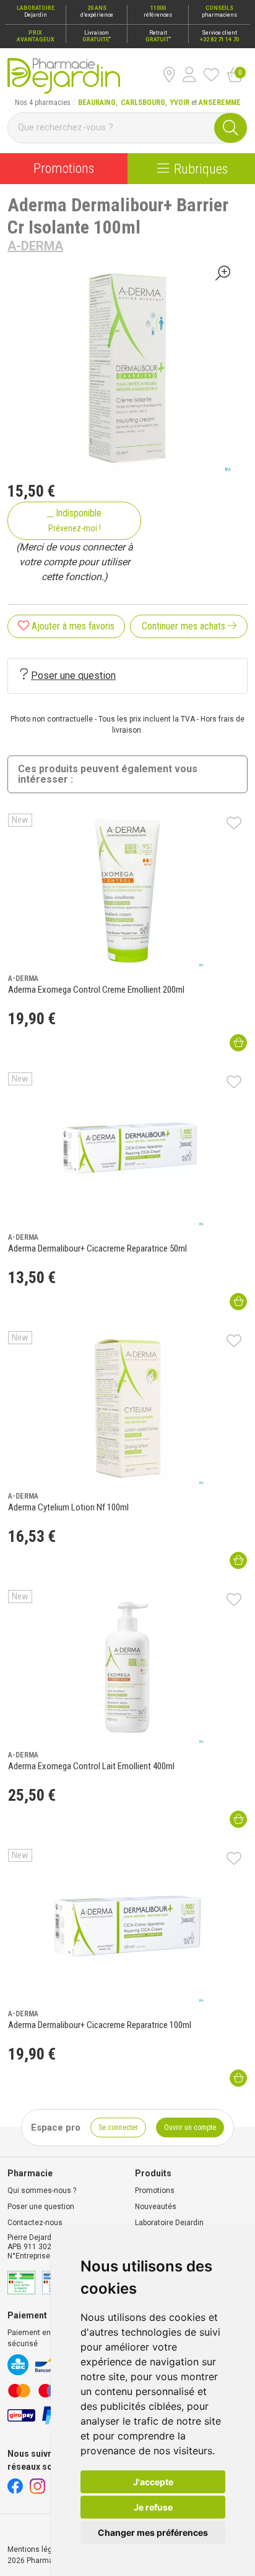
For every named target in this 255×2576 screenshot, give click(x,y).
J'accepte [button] (153, 2482)
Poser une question (73, 676)
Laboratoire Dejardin (169, 2223)
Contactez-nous (35, 2223)
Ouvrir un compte (190, 2128)
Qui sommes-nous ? (42, 2191)
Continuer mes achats (185, 626)
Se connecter (118, 2128)
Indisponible (75, 520)
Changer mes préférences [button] (153, 2532)
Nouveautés (156, 2207)
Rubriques (201, 169)
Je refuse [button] (153, 2507)
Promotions (64, 168)
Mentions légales (37, 2549)
